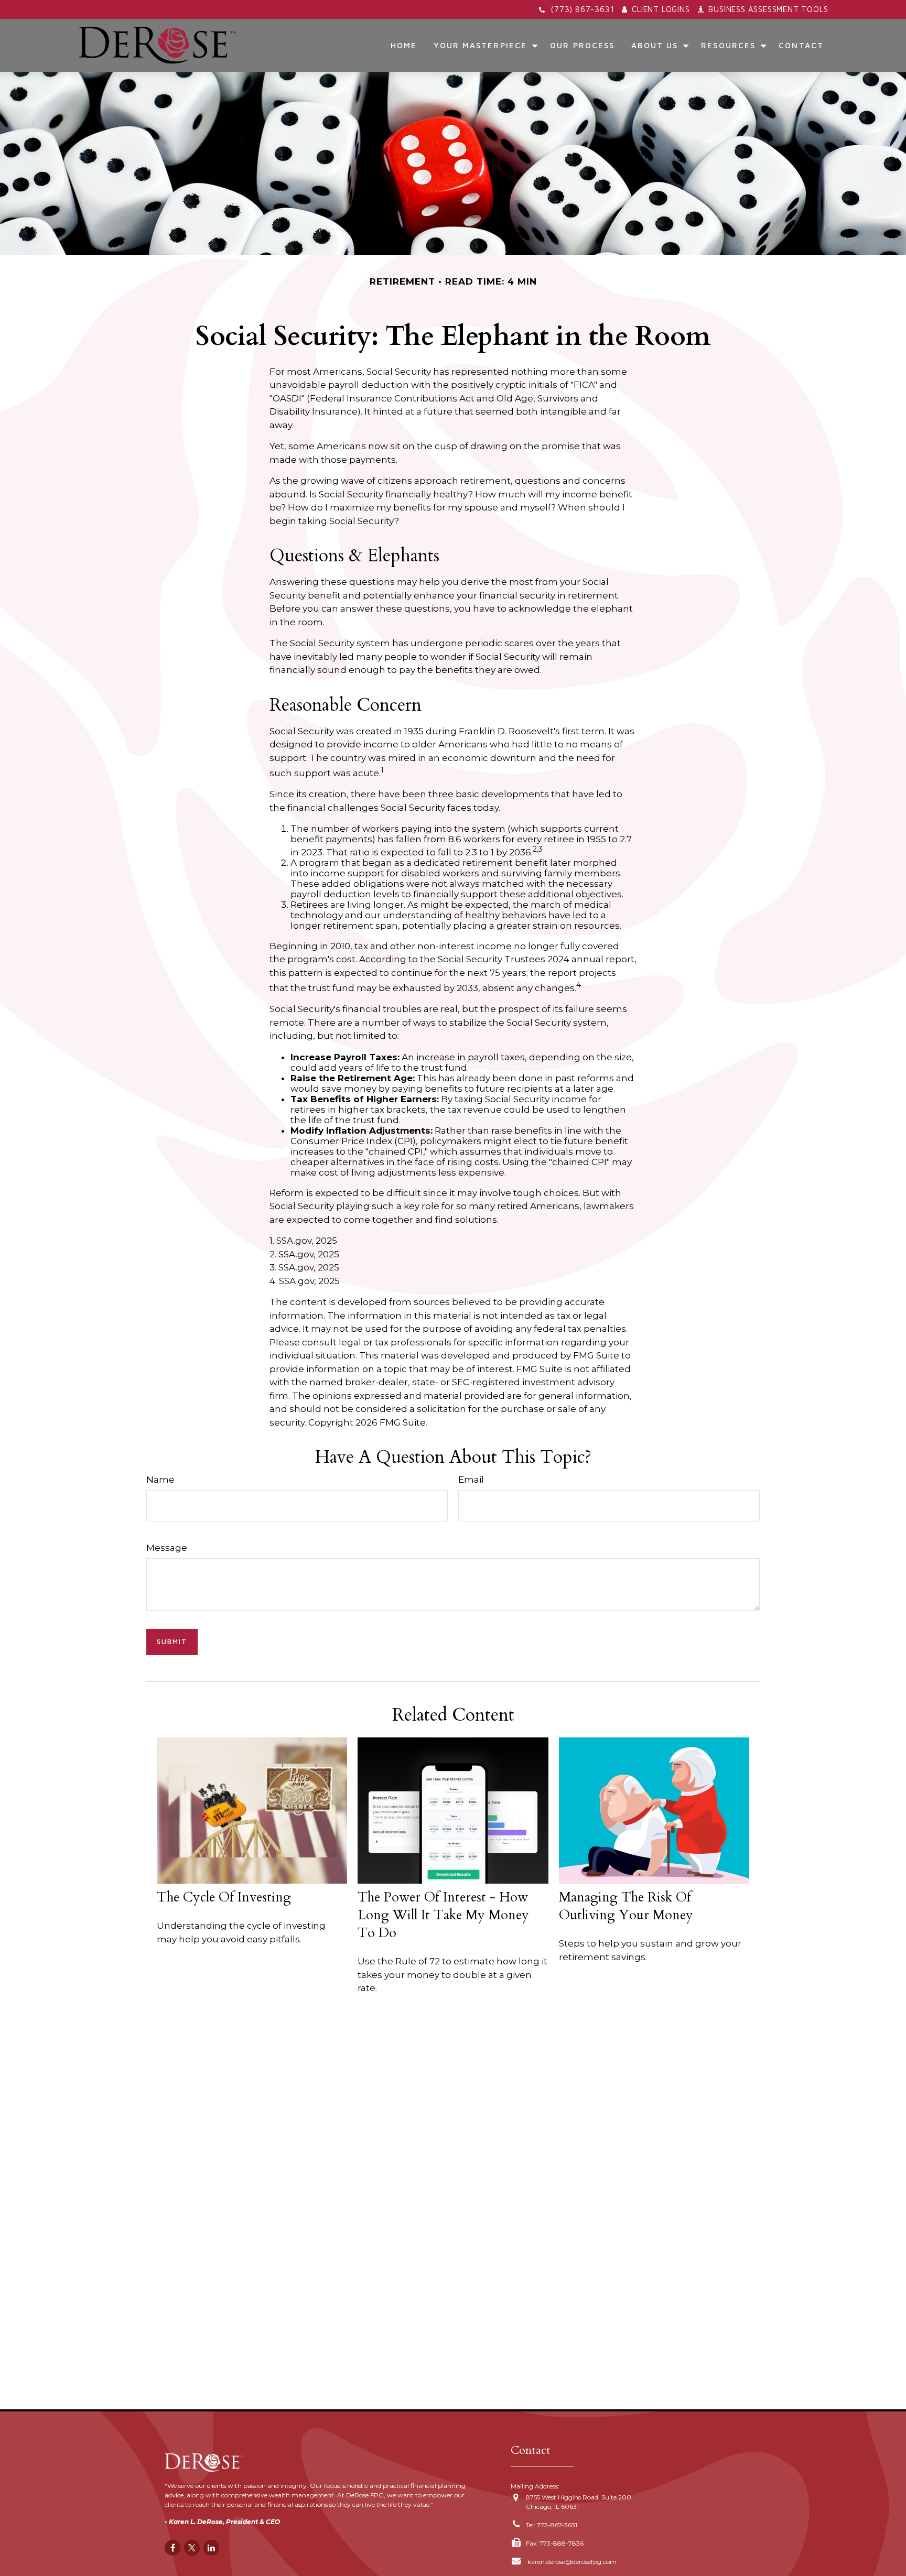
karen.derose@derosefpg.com (571, 2562)
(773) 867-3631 (582, 9)
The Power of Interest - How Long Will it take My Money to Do (443, 1915)
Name (160, 1480)
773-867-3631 (557, 2525)
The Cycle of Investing (224, 1897)
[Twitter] (192, 2548)
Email (471, 1480)
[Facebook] (172, 2548)
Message (167, 1548)
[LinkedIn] (211, 2548)
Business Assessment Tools (768, 9)
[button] (404, 45)
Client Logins (661, 9)
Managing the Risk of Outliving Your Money (626, 1906)
